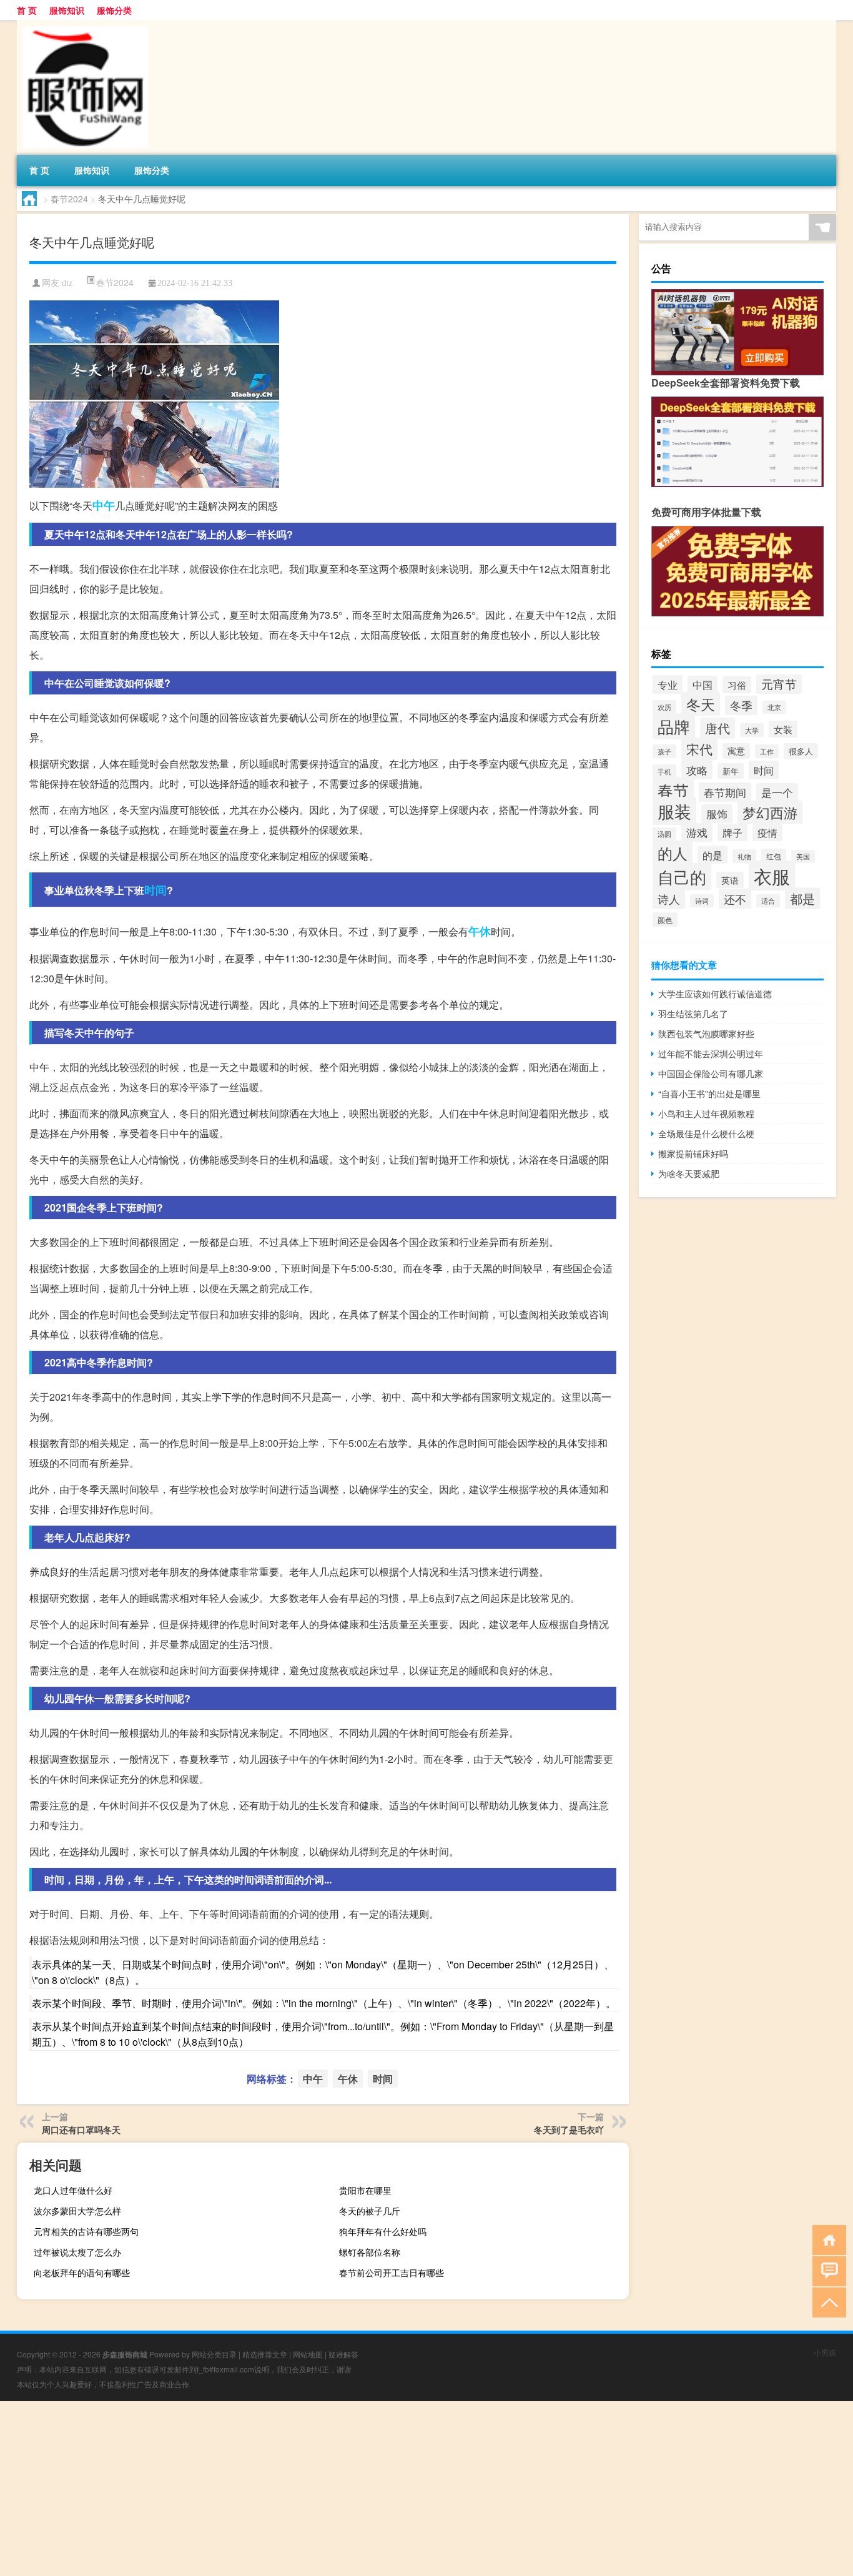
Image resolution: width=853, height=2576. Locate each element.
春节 (673, 790)
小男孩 (825, 2352)
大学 (752, 730)
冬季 (741, 705)
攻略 (697, 770)
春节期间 (725, 792)
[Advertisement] (375, 2489)
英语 (730, 880)
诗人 (669, 899)
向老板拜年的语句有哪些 (82, 2273)
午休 (480, 931)
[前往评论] (826, 2270)
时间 (155, 890)
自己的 (682, 876)
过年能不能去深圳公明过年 (711, 1054)
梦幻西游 (770, 812)
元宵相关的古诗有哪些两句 (86, 2231)
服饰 (717, 814)
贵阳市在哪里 (365, 2190)
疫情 (767, 832)
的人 (673, 853)
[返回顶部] (826, 2302)
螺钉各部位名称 (370, 2252)
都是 (802, 898)
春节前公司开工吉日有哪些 (392, 2273)
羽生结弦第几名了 (693, 1014)
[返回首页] (826, 2239)
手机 (664, 771)
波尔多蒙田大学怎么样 (77, 2211)
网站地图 (308, 2354)
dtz (67, 283)
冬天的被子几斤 (370, 2211)
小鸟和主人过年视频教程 (706, 1113)
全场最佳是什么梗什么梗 (706, 1133)
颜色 (665, 920)
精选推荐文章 (265, 2354)
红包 (774, 856)
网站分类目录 (214, 2354)
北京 (774, 707)
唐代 (717, 728)
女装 (783, 729)
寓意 (736, 751)
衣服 (772, 876)
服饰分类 (114, 10)
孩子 (664, 751)
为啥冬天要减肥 (689, 1173)
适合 (768, 901)
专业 (668, 684)
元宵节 (779, 684)
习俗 (737, 685)
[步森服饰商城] (82, 24)
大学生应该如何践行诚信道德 (715, 994)
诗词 (702, 901)
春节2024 (69, 199)
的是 (712, 855)
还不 (735, 899)
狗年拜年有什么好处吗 (383, 2231)
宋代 (699, 749)
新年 (731, 771)
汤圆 (664, 834)
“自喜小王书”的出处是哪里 (709, 1093)
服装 (674, 811)
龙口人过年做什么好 (73, 2190)
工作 (767, 751)
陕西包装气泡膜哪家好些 (706, 1034)
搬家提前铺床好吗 (693, 1153)
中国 (703, 684)
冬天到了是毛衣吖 (569, 2129)
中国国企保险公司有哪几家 (711, 1073)
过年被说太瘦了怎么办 (77, 2252)
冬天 (701, 704)
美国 (803, 856)
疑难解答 (343, 2354)
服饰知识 (67, 10)
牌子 (732, 832)
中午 (104, 505)
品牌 (674, 726)
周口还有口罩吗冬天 (81, 2129)
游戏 (697, 832)
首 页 (27, 10)
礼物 (744, 856)
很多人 (801, 751)
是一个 (777, 792)
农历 (664, 707)
